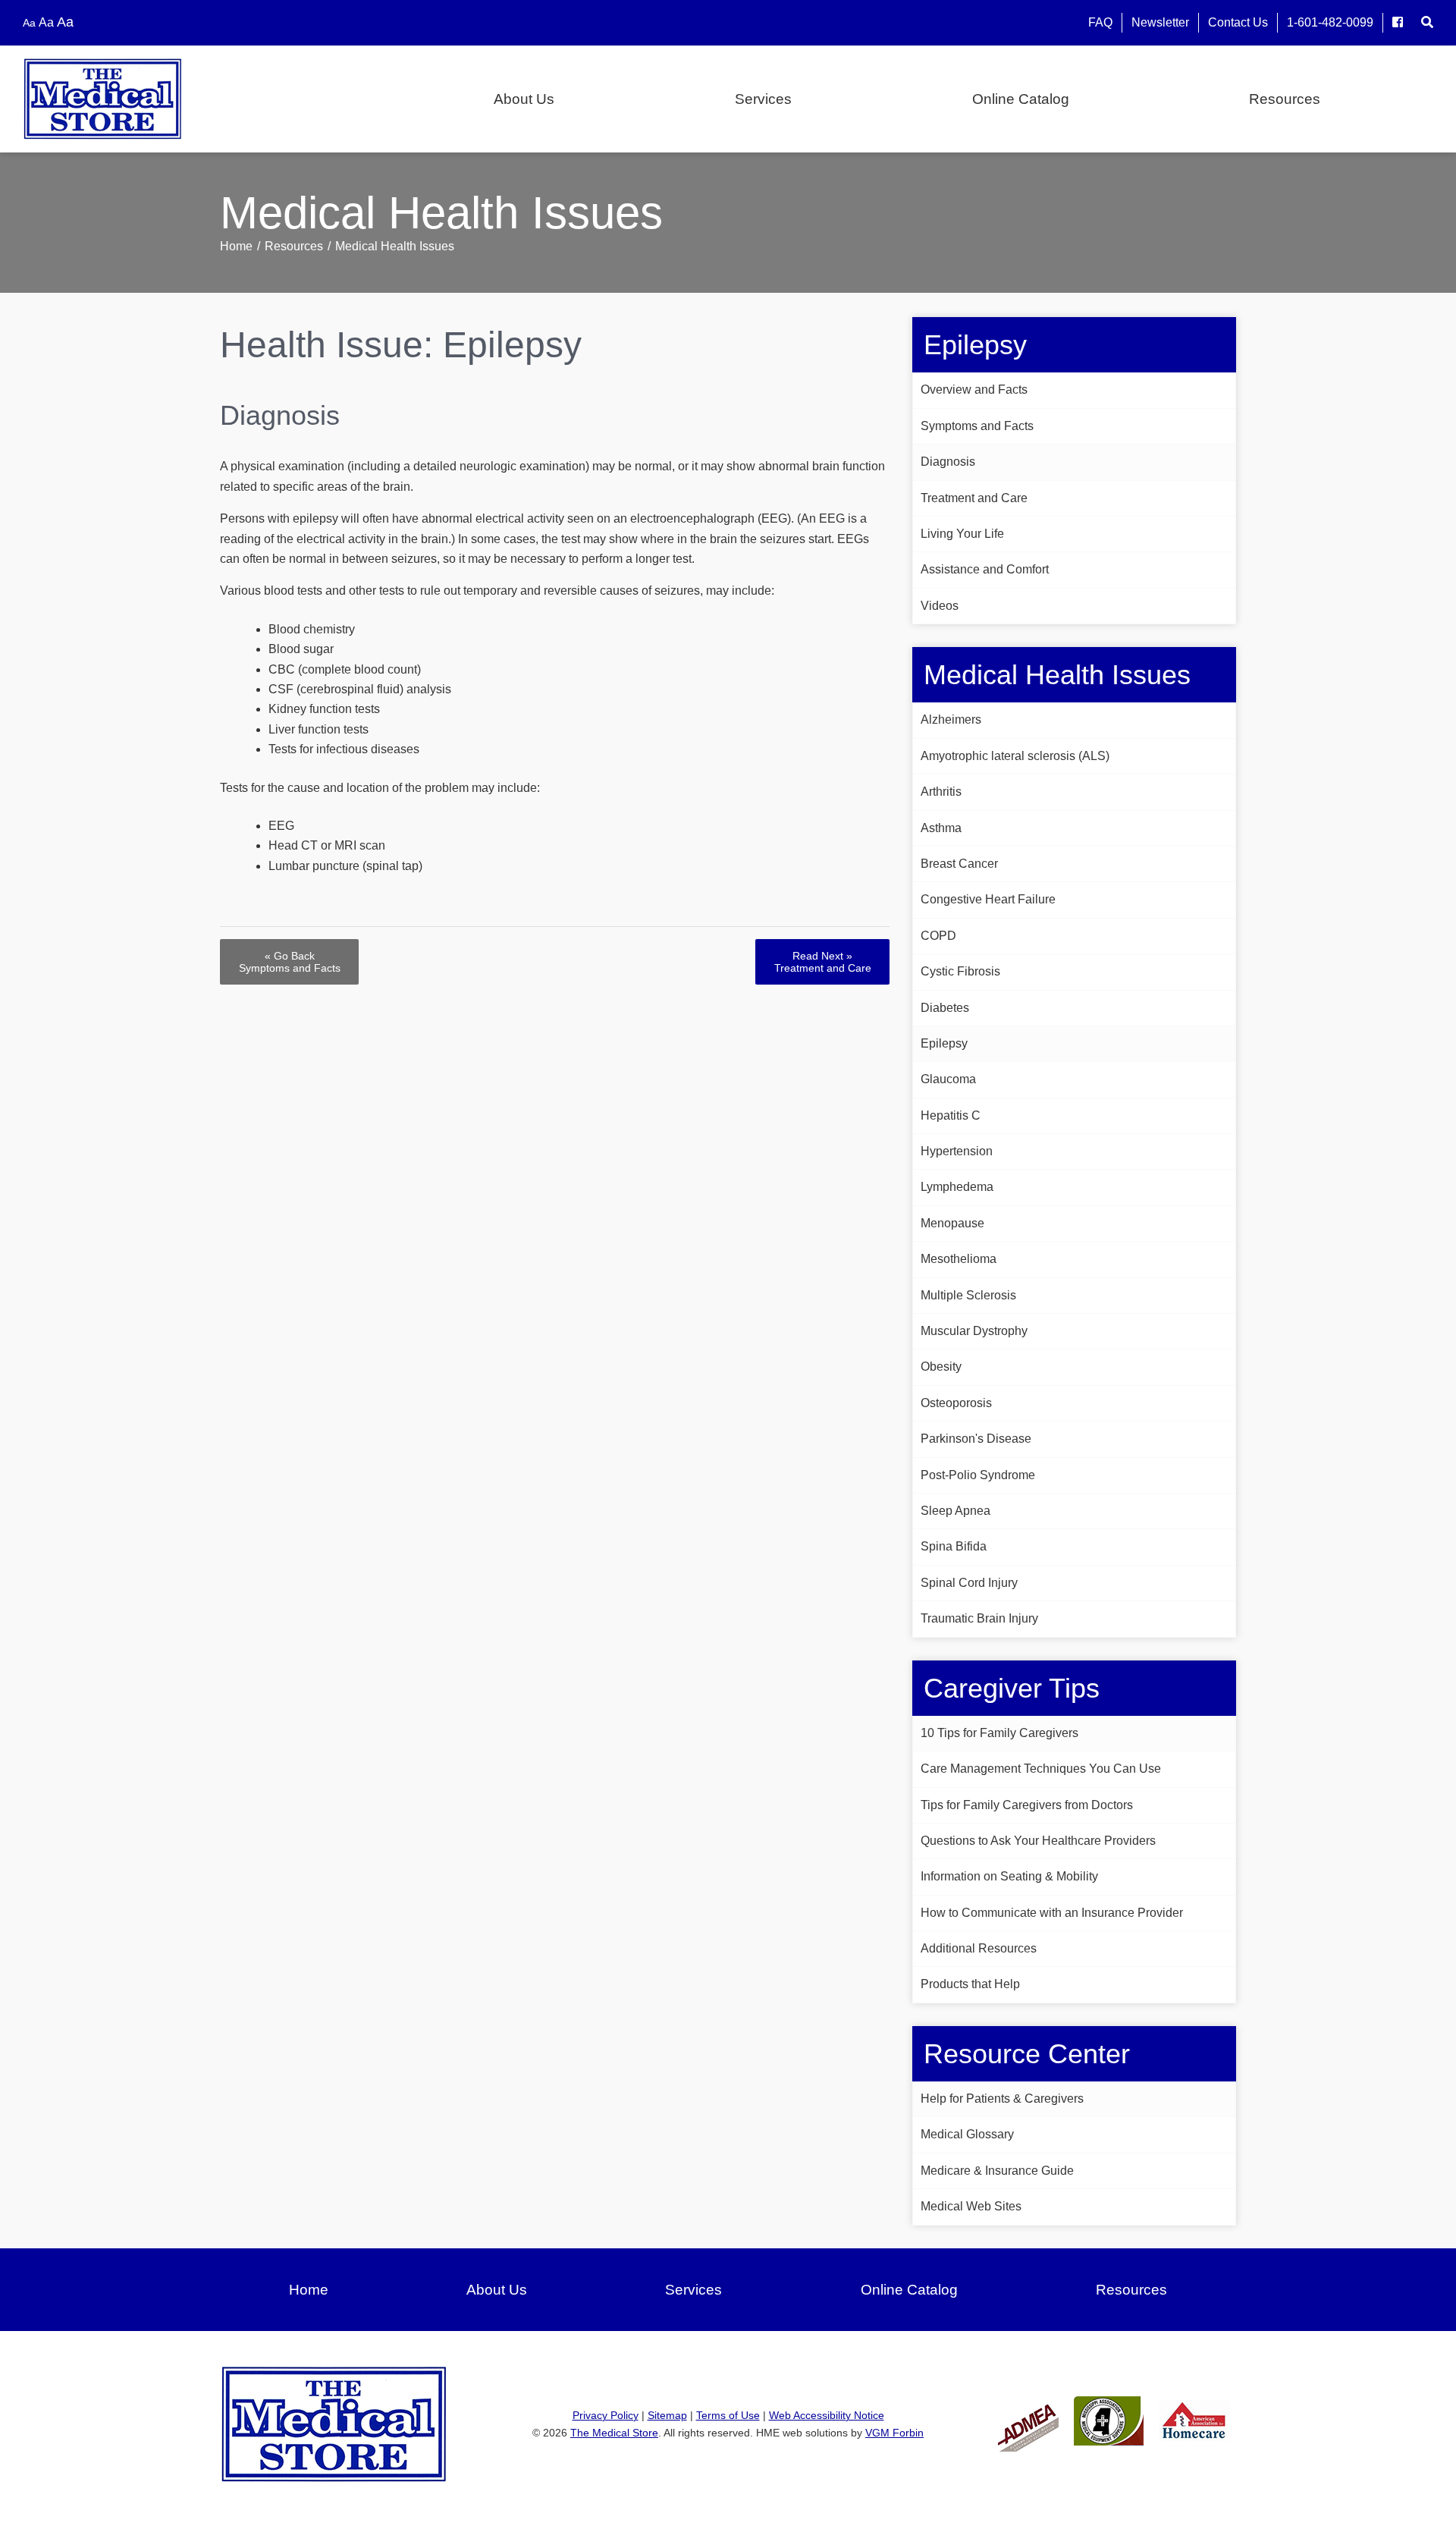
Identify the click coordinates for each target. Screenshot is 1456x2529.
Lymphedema (957, 1187)
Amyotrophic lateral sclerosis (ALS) (1015, 756)
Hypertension (957, 1151)
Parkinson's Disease (976, 1439)
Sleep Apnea (955, 1511)
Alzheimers (951, 719)
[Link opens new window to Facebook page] (1398, 22)
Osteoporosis (956, 1403)
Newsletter (1160, 22)
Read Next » (823, 962)
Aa (29, 23)
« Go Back (290, 962)
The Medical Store (614, 2433)
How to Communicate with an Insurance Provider (1052, 1913)
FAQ (1100, 22)
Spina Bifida (954, 1546)
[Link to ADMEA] (1028, 2420)
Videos (940, 606)
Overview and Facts (974, 390)
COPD (938, 936)
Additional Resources (979, 1948)
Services (763, 99)
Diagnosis (948, 462)
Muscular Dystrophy (974, 1331)
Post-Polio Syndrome (978, 1475)
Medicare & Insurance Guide (997, 2171)
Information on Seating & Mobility (1009, 1876)
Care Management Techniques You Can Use (1041, 1769)
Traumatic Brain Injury (979, 1618)
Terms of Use (728, 2415)
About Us (524, 99)
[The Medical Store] (137, 99)
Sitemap (667, 2415)
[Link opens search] (1427, 22)
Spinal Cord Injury (969, 1583)
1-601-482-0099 (1330, 22)
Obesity (941, 1367)
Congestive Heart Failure (988, 899)
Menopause (952, 1223)
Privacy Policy (606, 2415)
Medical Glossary (967, 2134)
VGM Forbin (894, 2433)
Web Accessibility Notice (827, 2415)
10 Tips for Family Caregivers (999, 1733)
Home (236, 246)
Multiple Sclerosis (968, 1295)
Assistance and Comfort (985, 569)
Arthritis (941, 792)
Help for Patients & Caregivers (1002, 2099)
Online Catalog (1021, 99)
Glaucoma (948, 1079)
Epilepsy (944, 1043)
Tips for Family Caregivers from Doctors (1027, 1805)
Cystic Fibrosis (960, 971)
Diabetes (945, 1008)
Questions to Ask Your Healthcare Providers (1038, 1841)
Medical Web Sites (971, 2206)
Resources (1285, 99)
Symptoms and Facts (977, 426)
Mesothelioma (959, 1259)
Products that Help (970, 1984)
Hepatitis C (951, 1115)
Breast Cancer (959, 864)
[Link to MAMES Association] (1109, 2420)
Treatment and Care (974, 498)
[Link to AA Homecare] (1194, 2420)
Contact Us (1238, 22)
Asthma (941, 828)
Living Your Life (962, 534)
